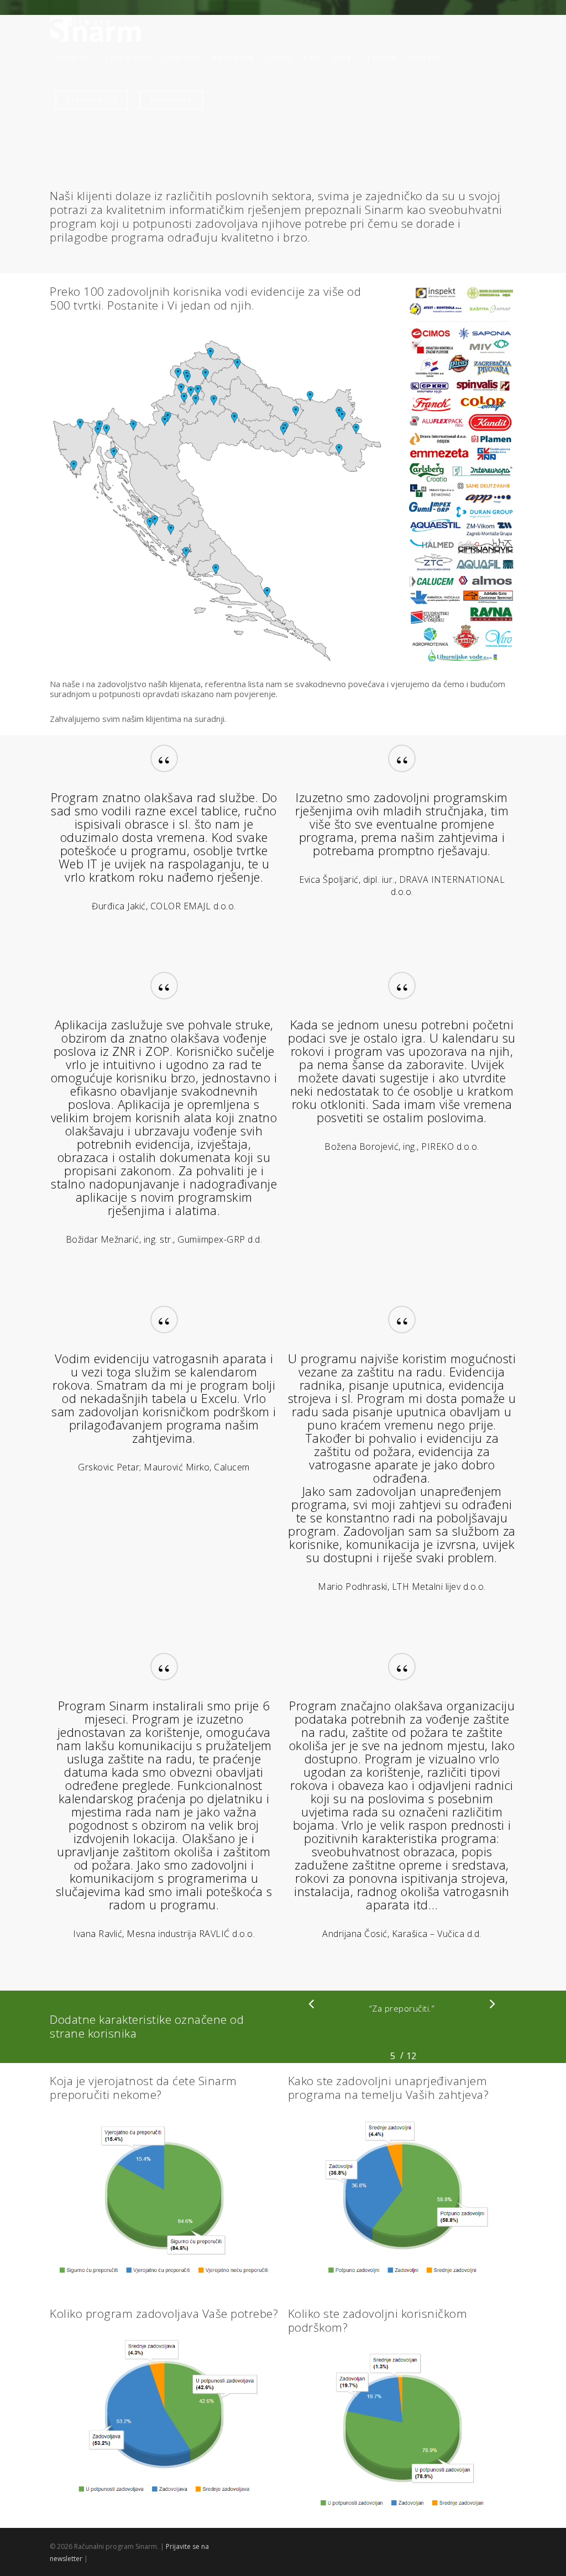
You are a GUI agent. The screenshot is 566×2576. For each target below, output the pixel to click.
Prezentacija (92, 100)
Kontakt (424, 57)
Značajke (182, 57)
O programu (126, 57)
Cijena (279, 57)
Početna (73, 57)
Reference (233, 57)
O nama (380, 57)
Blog (342, 57)
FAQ (312, 57)
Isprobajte (171, 100)
